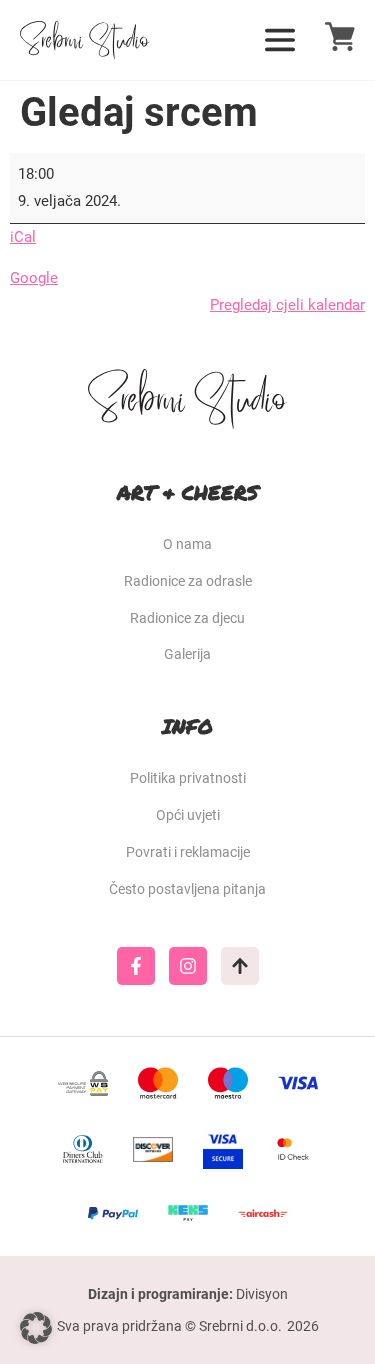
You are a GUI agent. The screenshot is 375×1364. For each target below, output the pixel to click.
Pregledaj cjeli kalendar (287, 305)
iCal (23, 237)
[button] (36, 1328)
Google (34, 278)
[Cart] (340, 36)
